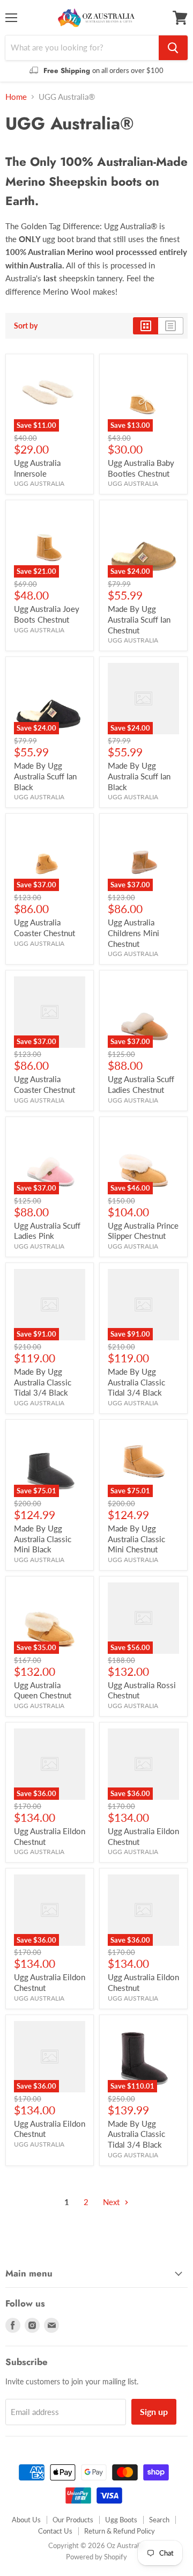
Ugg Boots (121, 2520)
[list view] (171, 326)
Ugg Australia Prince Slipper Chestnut (143, 1231)
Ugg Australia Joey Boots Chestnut (47, 614)
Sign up (154, 2411)
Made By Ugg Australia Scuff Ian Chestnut (139, 619)
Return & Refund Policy (120, 2531)
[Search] (173, 48)
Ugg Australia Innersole (37, 468)
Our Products (73, 2520)
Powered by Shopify (96, 2557)
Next (112, 2202)
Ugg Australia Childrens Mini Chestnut (133, 933)
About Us (26, 2520)
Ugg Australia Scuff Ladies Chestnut (141, 1084)
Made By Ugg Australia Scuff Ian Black (45, 776)
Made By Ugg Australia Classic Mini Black (43, 1539)
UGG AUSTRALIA (39, 483)
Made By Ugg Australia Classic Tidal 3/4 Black (43, 1382)
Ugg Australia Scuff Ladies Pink (47, 1231)
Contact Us (55, 2531)
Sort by (26, 326)
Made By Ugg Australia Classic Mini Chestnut (136, 1539)
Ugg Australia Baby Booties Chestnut (141, 468)
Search (159, 2520)
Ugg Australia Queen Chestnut (43, 1690)
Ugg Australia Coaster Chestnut (44, 928)
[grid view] (146, 326)
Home (16, 97)
